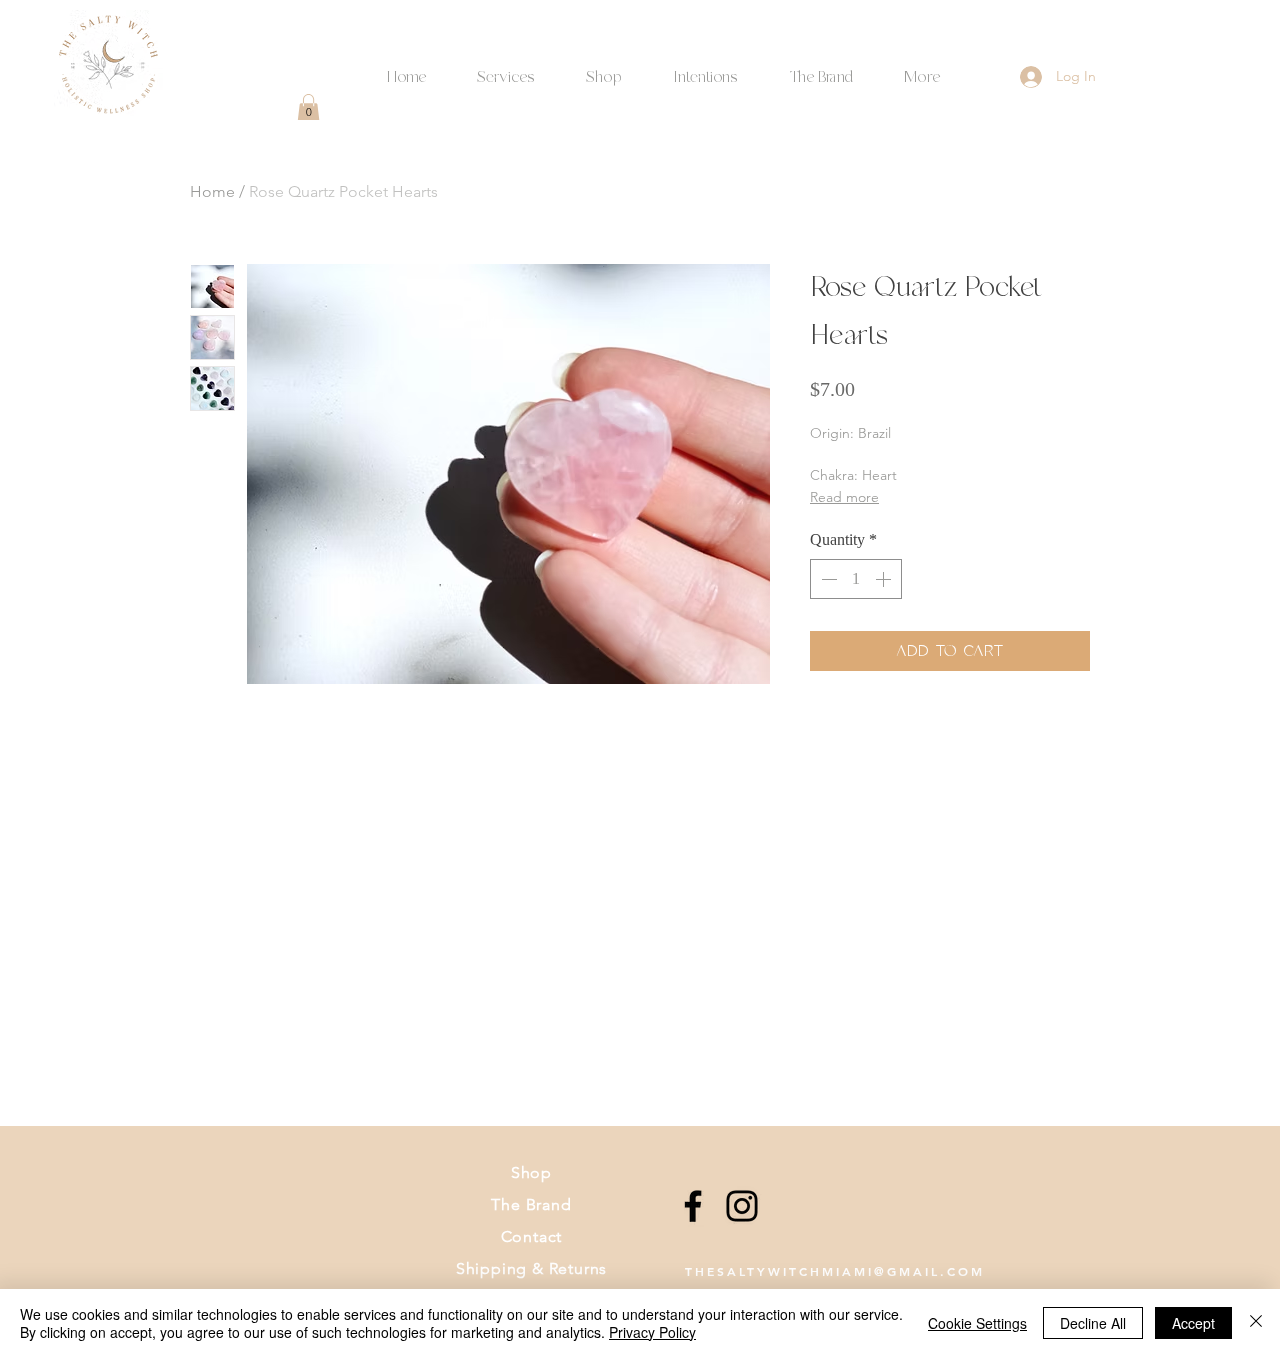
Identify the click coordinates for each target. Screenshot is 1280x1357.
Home (212, 191)
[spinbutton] (856, 579)
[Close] (1256, 1323)
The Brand (531, 1204)
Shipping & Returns (531, 1268)
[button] (705, 68)
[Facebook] (693, 1206)
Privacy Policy (652, 1332)
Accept (1193, 1323)
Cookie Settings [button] (977, 1323)
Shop (531, 1172)
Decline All (1093, 1323)
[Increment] (885, 579)
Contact (532, 1236)
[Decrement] (827, 579)
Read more (844, 497)
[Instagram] (742, 1206)
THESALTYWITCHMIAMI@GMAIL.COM (835, 1271)
